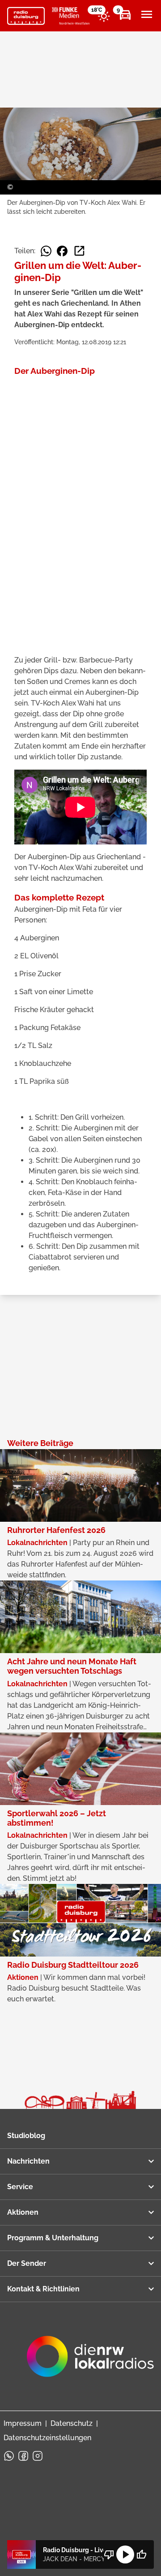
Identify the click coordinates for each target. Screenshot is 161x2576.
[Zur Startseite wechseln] (26, 16)
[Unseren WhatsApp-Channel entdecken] (9, 2456)
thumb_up (141, 2554)
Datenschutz (72, 2423)
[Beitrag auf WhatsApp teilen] (46, 251)
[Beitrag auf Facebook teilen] (62, 251)
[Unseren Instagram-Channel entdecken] (38, 2456)
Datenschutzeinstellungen (47, 2438)
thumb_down (109, 2554)
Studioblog (26, 2136)
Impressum (23, 2423)
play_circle (125, 2554)
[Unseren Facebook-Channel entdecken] (23, 2456)
